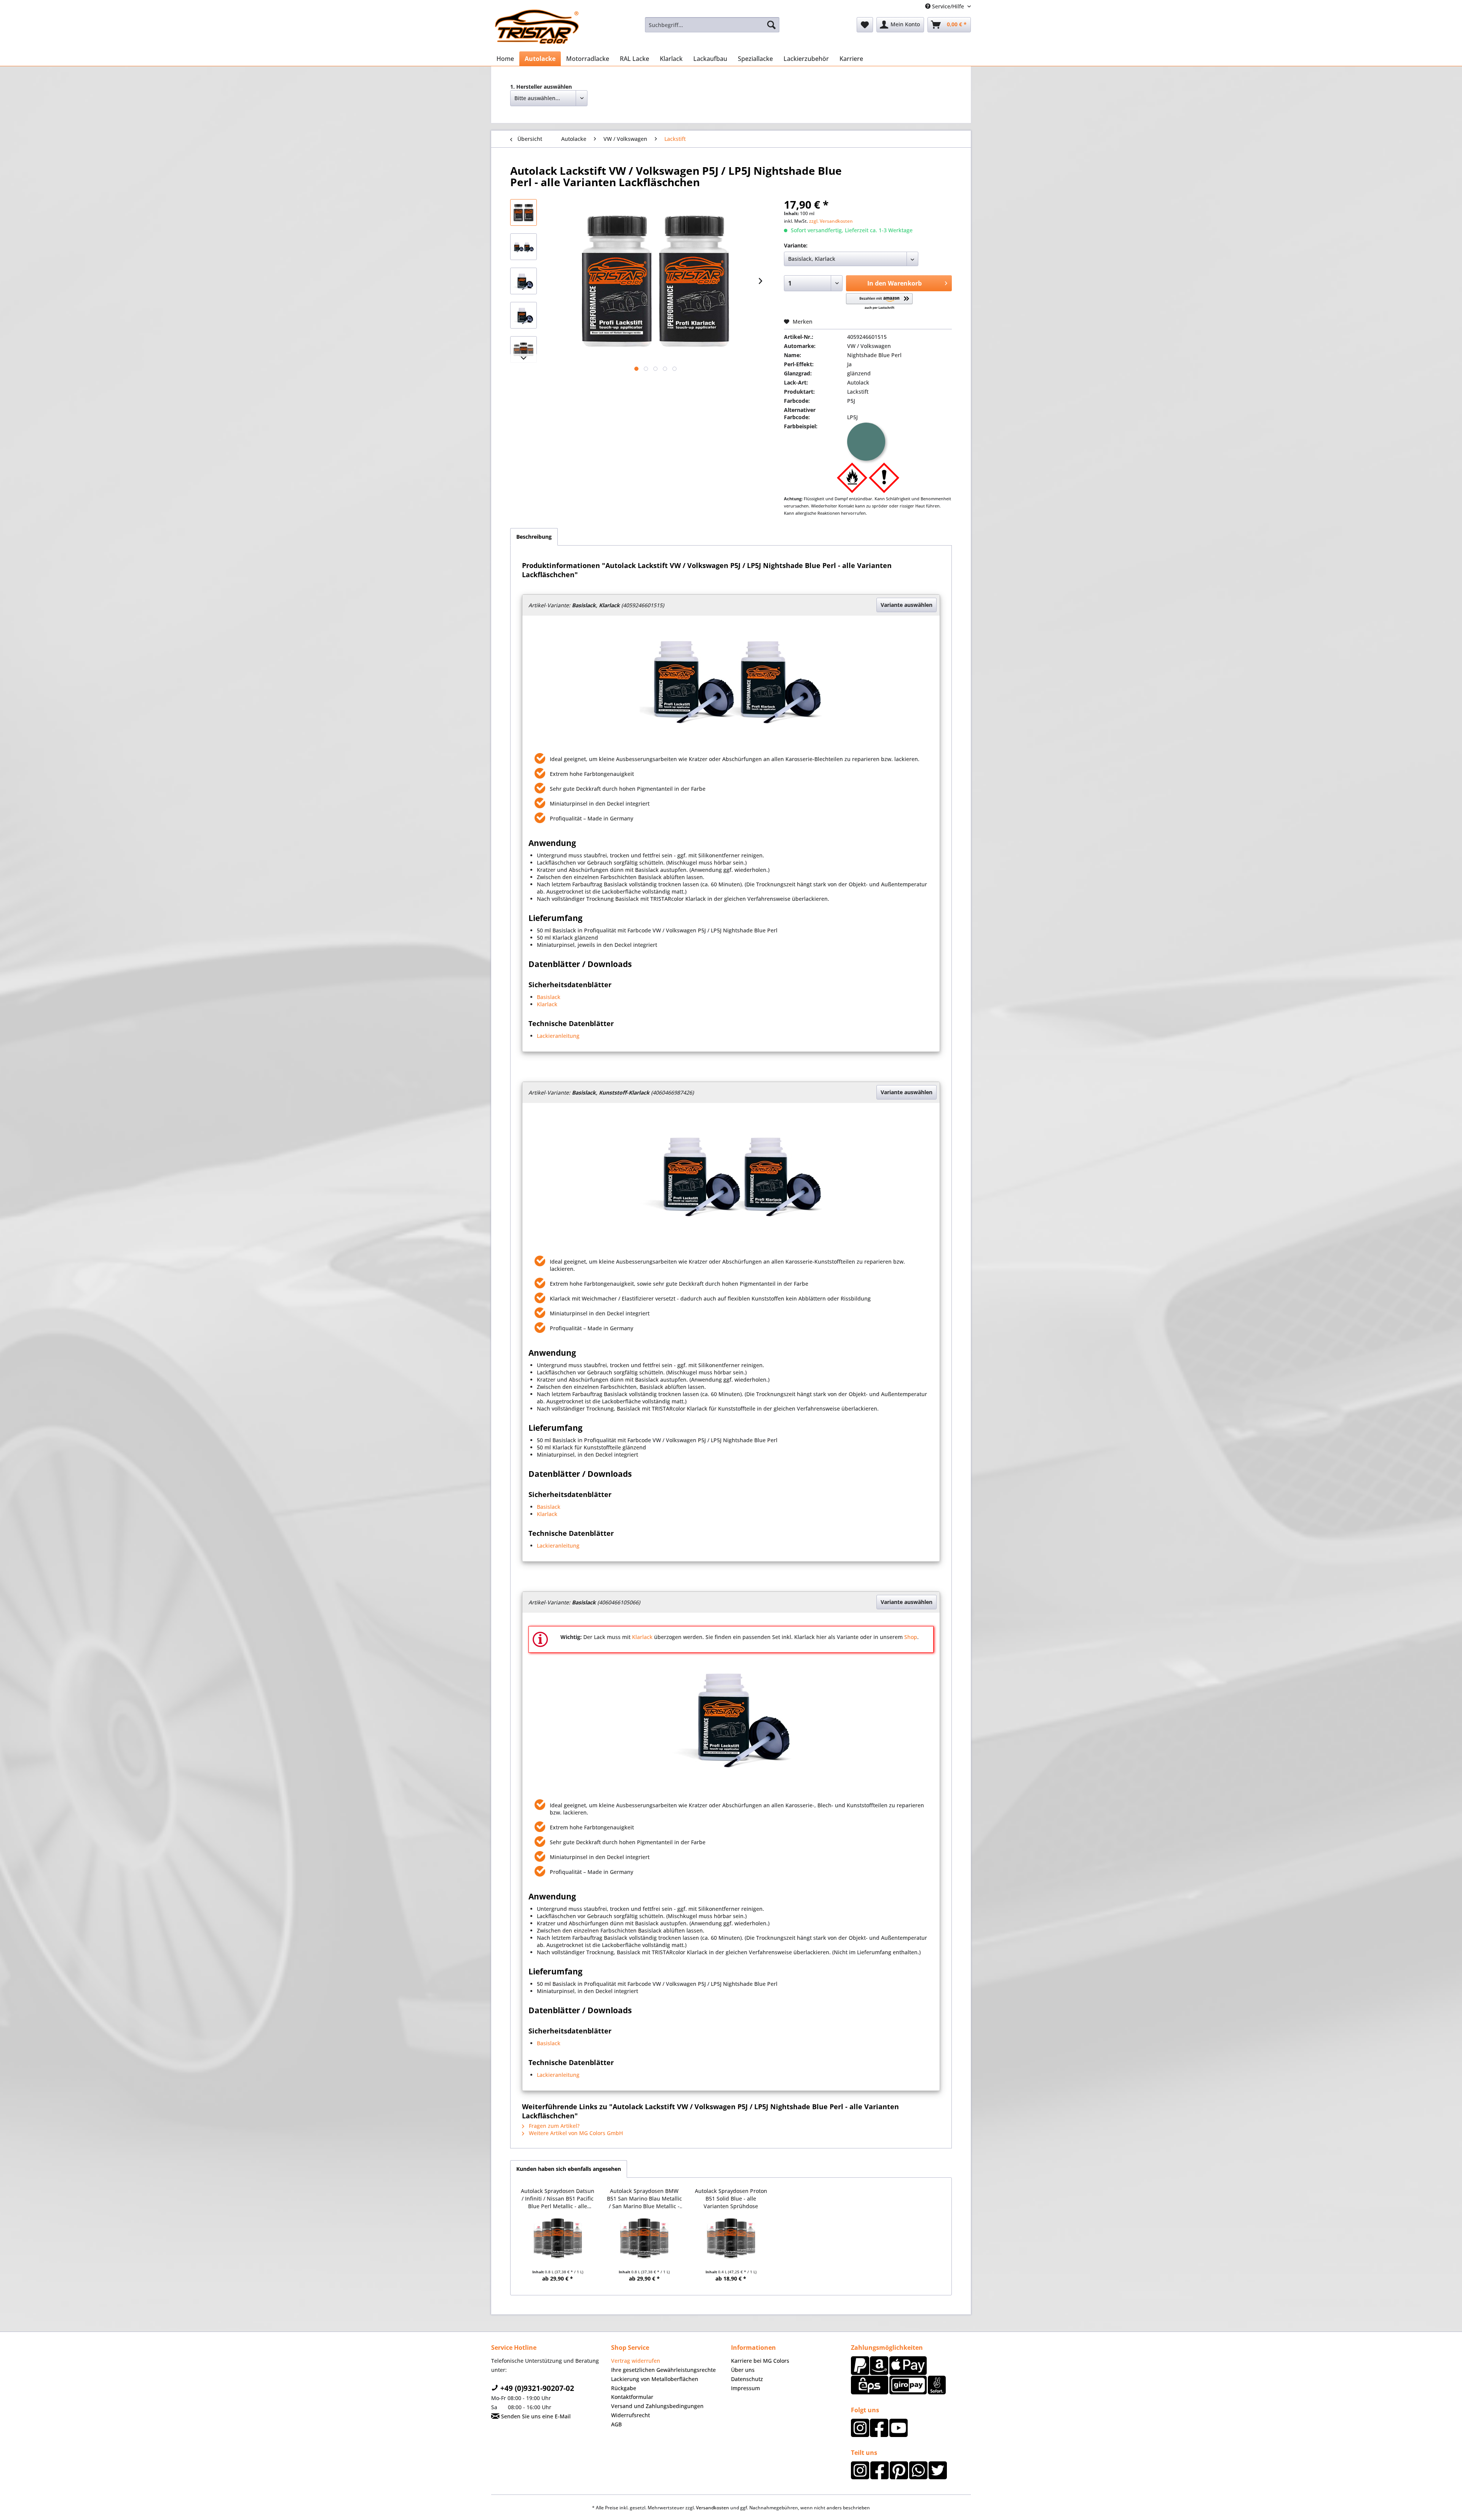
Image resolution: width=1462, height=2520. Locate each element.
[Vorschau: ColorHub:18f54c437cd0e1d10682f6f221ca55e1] (524, 350)
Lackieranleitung (558, 1036)
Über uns (743, 2370)
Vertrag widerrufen (636, 2361)
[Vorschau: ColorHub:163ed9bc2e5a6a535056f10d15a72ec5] (524, 281)
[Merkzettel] (865, 25)
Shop (911, 1637)
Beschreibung (534, 537)
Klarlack (547, 1004)
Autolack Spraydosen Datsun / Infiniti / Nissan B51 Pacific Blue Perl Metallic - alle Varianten (558, 2198)
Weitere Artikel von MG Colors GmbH (575, 2133)
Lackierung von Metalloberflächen (655, 2379)
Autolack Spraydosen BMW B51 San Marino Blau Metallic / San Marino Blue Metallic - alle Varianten (644, 2198)
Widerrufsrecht (630, 2415)
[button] (879, 302)
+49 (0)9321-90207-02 (536, 2388)
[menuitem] (712, 25)
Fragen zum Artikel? (553, 2126)
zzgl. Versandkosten (831, 221)
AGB (616, 2424)
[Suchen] (771, 25)
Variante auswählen (907, 605)
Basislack (549, 997)
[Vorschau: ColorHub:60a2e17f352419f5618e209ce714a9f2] (524, 212)
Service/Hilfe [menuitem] (948, 6)
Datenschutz (747, 2379)
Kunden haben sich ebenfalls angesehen (569, 2169)
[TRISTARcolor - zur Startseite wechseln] (537, 27)
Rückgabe (624, 2388)
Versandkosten (713, 2508)
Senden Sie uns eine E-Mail (535, 2416)
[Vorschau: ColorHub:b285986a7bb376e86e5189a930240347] (524, 315)
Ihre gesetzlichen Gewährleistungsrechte (663, 2370)
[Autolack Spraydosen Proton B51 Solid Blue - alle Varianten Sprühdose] (731, 2238)
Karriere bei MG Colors (760, 2361)
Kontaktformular (632, 2397)
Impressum (745, 2388)
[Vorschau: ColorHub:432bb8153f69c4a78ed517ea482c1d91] (524, 247)
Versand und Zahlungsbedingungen (657, 2406)
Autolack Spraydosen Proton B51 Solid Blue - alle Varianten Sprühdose (731, 2198)
